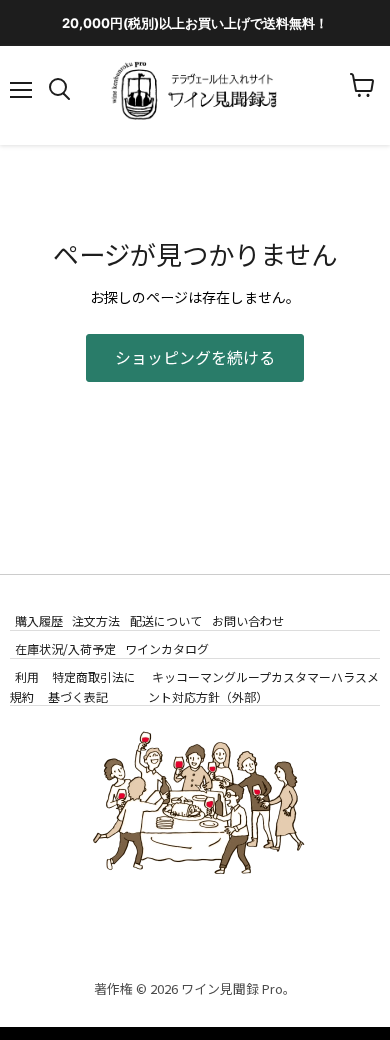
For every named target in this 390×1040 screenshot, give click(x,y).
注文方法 (96, 620)
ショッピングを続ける (195, 357)
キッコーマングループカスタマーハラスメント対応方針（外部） (264, 686)
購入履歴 (39, 620)
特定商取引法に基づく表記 (92, 686)
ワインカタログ (167, 648)
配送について (166, 620)
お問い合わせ (248, 620)
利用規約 (24, 686)
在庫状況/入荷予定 (65, 648)
